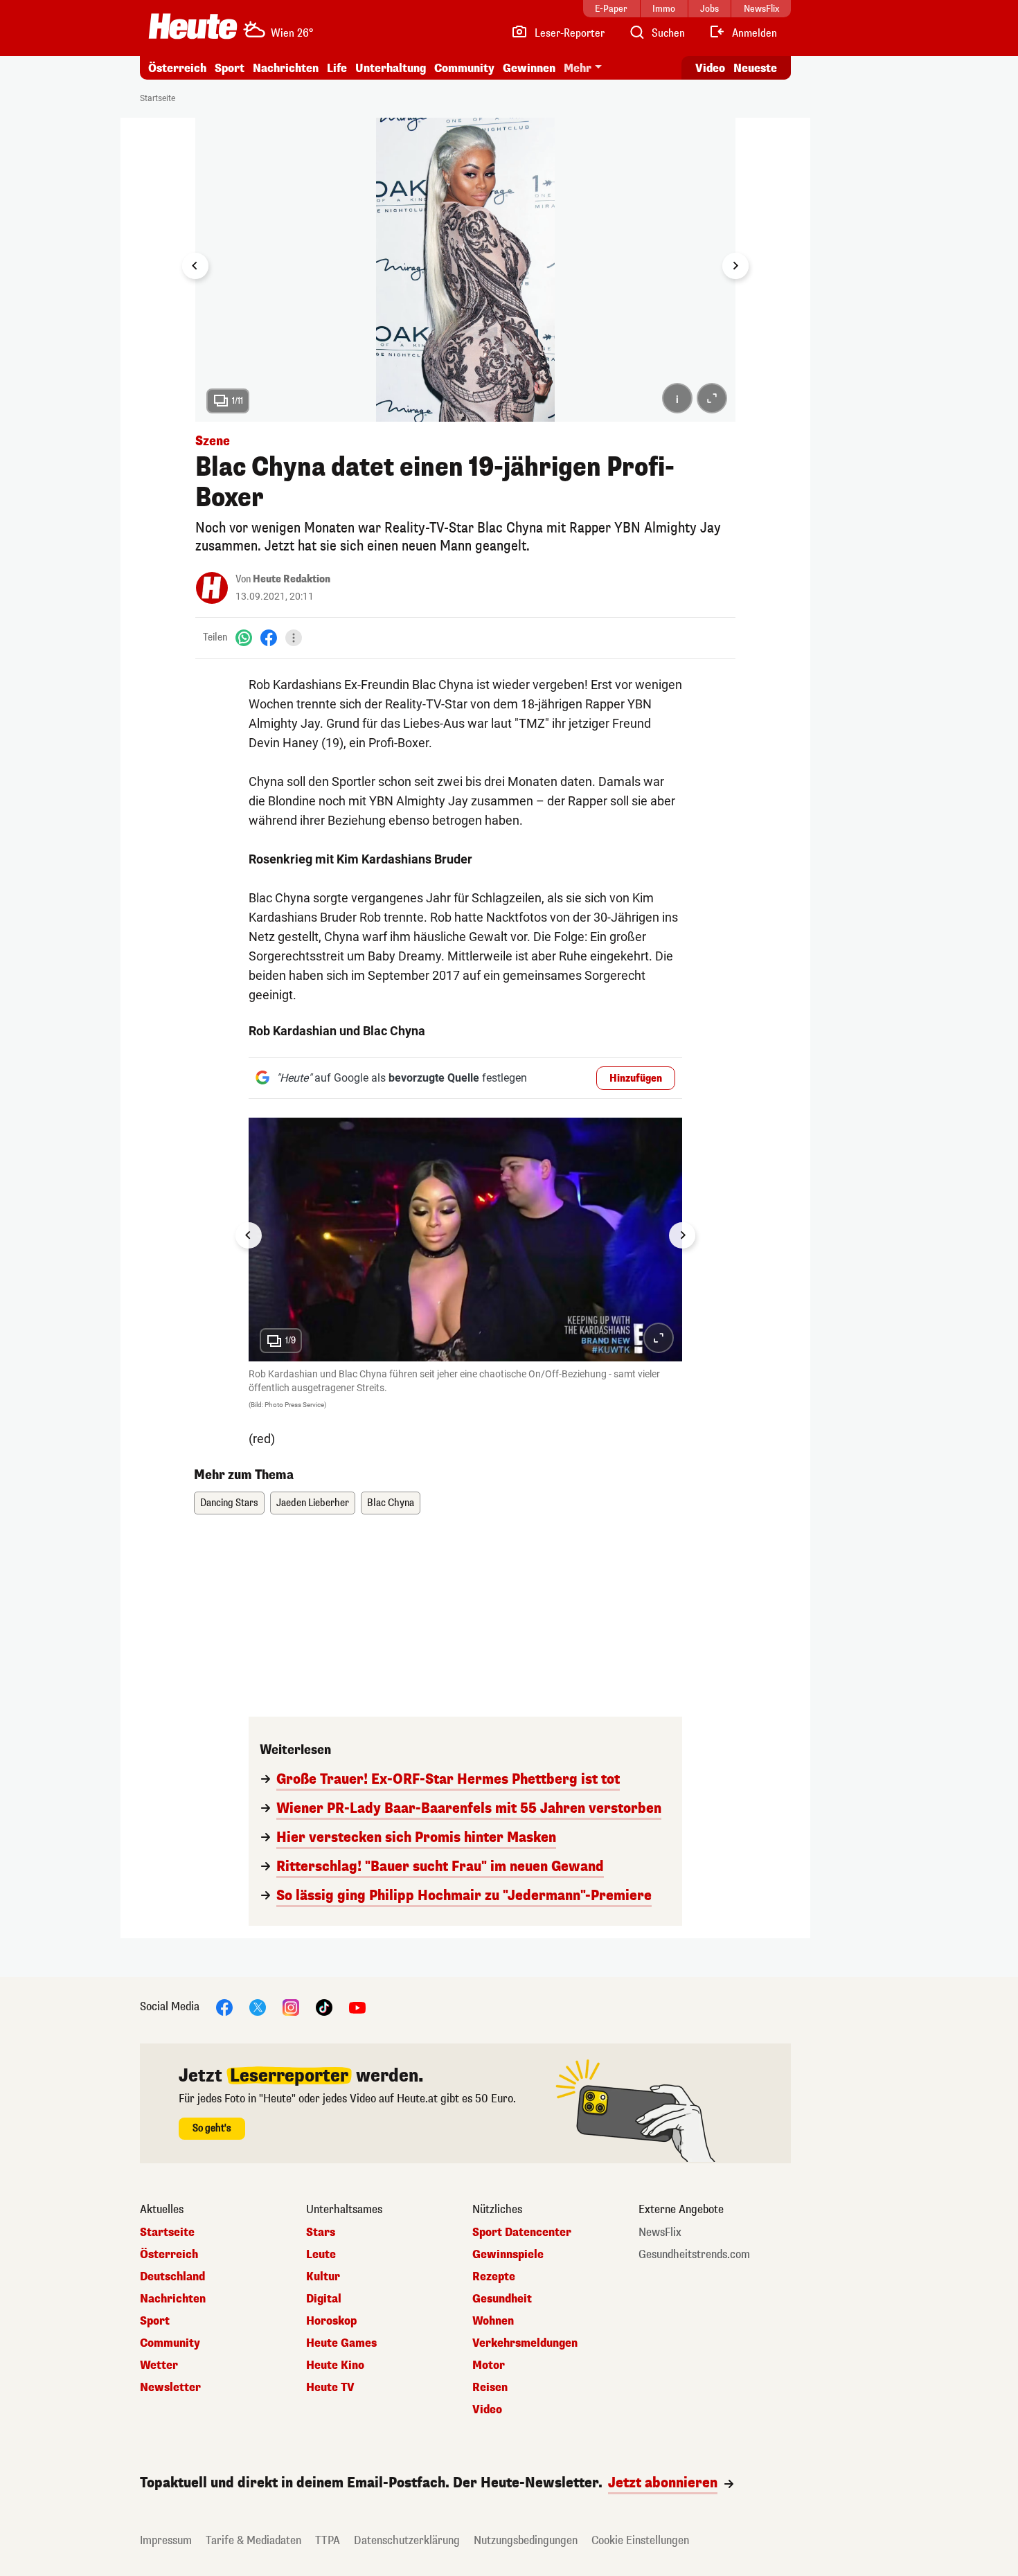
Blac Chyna (391, 1503)
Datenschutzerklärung (407, 2540)
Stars (321, 2233)
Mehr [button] (578, 68)
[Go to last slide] (195, 266)
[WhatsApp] (244, 637)
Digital (324, 2299)
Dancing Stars (229, 1503)
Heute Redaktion (292, 579)
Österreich (177, 68)
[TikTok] (324, 2007)
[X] (258, 2007)
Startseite (158, 98)
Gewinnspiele (508, 2255)
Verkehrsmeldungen (525, 2343)
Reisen (490, 2388)
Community (464, 68)
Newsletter (170, 2388)
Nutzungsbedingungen (526, 2540)
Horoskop (331, 2321)
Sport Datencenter (522, 2233)
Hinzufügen (636, 1079)
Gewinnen (529, 68)
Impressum (166, 2540)
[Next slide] (735, 266)
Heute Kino (335, 2365)
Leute (321, 2255)
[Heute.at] (193, 26)
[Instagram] (291, 2007)
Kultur (323, 2277)
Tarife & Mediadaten (253, 2540)
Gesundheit (502, 2299)
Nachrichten (173, 2299)
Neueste (755, 68)
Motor (489, 2365)
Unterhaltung (391, 68)
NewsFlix (660, 2233)
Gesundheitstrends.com (694, 2255)
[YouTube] (357, 2007)
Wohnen (493, 2321)
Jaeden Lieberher (313, 1503)
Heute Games (341, 2343)
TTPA (328, 2540)
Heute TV (330, 2388)
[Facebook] (269, 637)
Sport (230, 68)
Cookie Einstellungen (640, 2540)
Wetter (159, 2365)
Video (710, 68)
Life (337, 68)
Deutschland (172, 2277)
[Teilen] (294, 638)
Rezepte (494, 2277)
